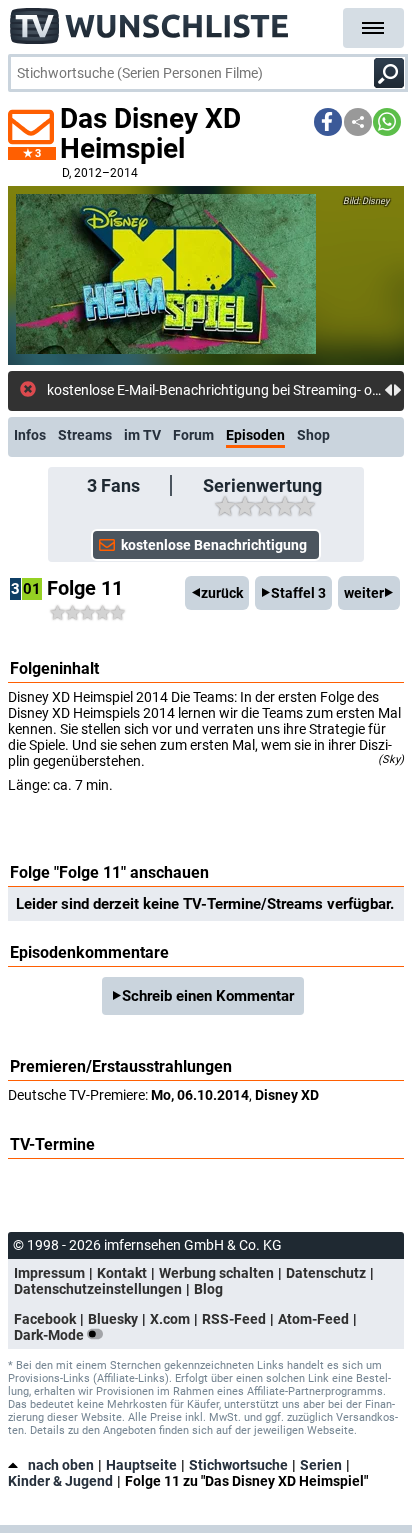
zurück (222, 593)
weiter (364, 593)
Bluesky (113, 1319)
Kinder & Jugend (60, 1481)
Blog (208, 1289)
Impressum (49, 1273)
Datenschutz (326, 1273)
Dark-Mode (50, 1335)
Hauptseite (141, 1465)
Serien (321, 1465)
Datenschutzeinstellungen (98, 1289)
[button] (328, 122)
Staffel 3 (298, 593)
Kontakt (122, 1273)
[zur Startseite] (150, 20)
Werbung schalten (216, 1273)
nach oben (61, 1465)
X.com (170, 1319)
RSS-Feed (234, 1319)
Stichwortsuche (238, 1465)
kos (58, 390)
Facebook (45, 1319)
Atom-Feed (313, 1319)
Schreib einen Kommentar (208, 996)
